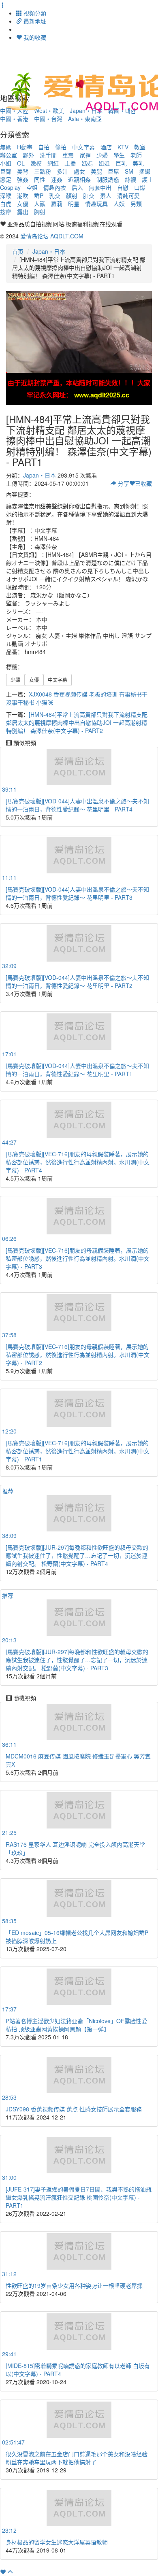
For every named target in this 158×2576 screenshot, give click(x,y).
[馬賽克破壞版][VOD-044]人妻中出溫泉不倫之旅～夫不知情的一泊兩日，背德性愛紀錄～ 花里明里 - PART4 (77, 805)
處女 (79, 171)
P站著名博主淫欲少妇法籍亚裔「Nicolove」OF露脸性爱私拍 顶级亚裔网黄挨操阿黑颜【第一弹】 (76, 2025)
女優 (23, 204)
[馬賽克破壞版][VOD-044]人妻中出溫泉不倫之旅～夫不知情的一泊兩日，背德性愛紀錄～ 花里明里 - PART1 (77, 1070)
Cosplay (10, 187)
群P (39, 195)
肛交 (89, 195)
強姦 (23, 179)
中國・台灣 (48, 119)
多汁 (62, 171)
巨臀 (6, 171)
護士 (147, 179)
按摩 (6, 212)
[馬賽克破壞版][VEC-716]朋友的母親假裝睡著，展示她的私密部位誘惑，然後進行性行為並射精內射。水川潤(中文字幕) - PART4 (78, 1162)
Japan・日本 (49, 251)
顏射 (72, 195)
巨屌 (113, 171)
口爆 (140, 187)
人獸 (40, 204)
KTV (123, 147)
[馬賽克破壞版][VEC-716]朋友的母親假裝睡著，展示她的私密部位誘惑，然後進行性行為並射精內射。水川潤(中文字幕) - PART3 (78, 1258)
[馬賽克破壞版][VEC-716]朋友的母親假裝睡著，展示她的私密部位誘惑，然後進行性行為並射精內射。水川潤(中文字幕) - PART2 (78, 1355)
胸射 (40, 212)
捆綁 (145, 171)
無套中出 (100, 187)
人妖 (119, 204)
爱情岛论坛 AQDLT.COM (52, 236)
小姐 (6, 163)
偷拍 (61, 147)
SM (129, 171)
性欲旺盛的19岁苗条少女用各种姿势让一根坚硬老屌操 (74, 2285)
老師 (136, 155)
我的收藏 (34, 37)
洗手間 (48, 155)
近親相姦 (79, 179)
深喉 (6, 195)
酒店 (106, 147)
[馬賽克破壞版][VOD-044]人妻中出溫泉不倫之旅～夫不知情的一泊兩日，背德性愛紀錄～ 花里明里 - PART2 (77, 981)
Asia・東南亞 (85, 119)
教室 (140, 147)
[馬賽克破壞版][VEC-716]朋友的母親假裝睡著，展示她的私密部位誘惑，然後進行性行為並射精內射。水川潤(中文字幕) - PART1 (78, 1451)
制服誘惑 (108, 179)
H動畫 (25, 147)
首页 (18, 251)
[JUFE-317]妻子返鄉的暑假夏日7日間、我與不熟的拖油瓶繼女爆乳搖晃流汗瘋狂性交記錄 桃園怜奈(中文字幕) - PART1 (79, 2197)
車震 (68, 155)
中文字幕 (83, 147)
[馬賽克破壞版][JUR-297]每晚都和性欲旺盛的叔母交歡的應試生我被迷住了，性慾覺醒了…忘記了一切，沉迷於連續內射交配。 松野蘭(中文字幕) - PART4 (77, 1555)
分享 (123, 483)
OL (21, 163)
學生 (119, 155)
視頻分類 (34, 13)
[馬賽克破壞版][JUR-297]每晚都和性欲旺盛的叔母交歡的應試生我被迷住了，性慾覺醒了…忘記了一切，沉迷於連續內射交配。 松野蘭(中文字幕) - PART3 (77, 1660)
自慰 (123, 187)
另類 (136, 204)
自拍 (44, 147)
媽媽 (87, 163)
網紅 (53, 163)
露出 (23, 212)
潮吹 (23, 195)
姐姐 (104, 163)
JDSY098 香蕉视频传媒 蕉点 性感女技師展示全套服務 (74, 2109)
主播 (70, 163)
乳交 (55, 195)
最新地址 (34, 21)
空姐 (32, 187)
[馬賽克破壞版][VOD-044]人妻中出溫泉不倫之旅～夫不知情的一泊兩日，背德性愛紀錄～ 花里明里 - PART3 (77, 893)
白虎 (6, 204)
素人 (106, 195)
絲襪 (130, 179)
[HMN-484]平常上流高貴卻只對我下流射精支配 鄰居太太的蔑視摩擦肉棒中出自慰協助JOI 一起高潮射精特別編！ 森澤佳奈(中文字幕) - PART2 (77, 722)
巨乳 (121, 163)
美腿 (96, 171)
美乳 (138, 163)
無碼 (6, 147)
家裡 (85, 155)
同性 (40, 179)
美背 (23, 171)
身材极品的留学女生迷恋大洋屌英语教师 (57, 2542)
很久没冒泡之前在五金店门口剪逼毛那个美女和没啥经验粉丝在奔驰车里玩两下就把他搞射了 (77, 2458)
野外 (28, 155)
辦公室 (9, 155)
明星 (74, 204)
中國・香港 (14, 119)
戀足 (6, 179)
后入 (77, 187)
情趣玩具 (96, 204)
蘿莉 (57, 204)
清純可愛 (128, 195)
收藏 (143, 483)
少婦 (102, 155)
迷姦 (57, 179)
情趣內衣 (55, 187)
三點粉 (43, 171)
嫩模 (36, 163)
